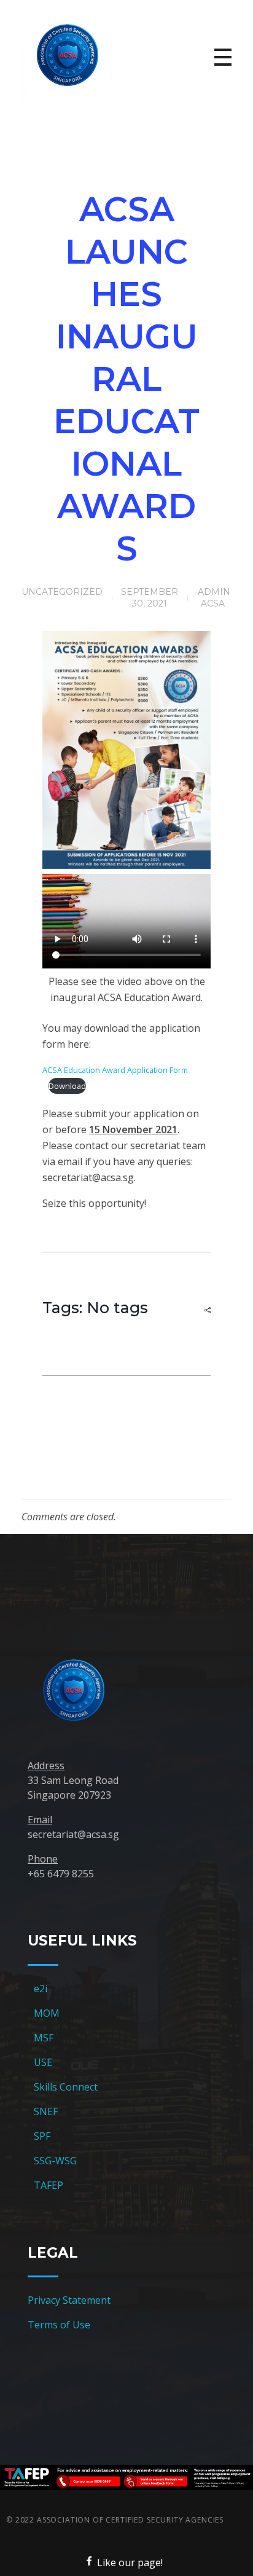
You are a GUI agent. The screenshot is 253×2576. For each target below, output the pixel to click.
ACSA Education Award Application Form (115, 1070)
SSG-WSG (55, 2161)
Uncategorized (62, 592)
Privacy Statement (69, 2300)
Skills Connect (66, 2087)
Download (67, 1086)
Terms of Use (59, 2325)
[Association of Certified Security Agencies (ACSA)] (68, 55)
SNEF (46, 2111)
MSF (44, 2038)
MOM (47, 2013)
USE (43, 2062)
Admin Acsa (214, 598)
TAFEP (49, 2185)
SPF (42, 2136)
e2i (41, 1989)
